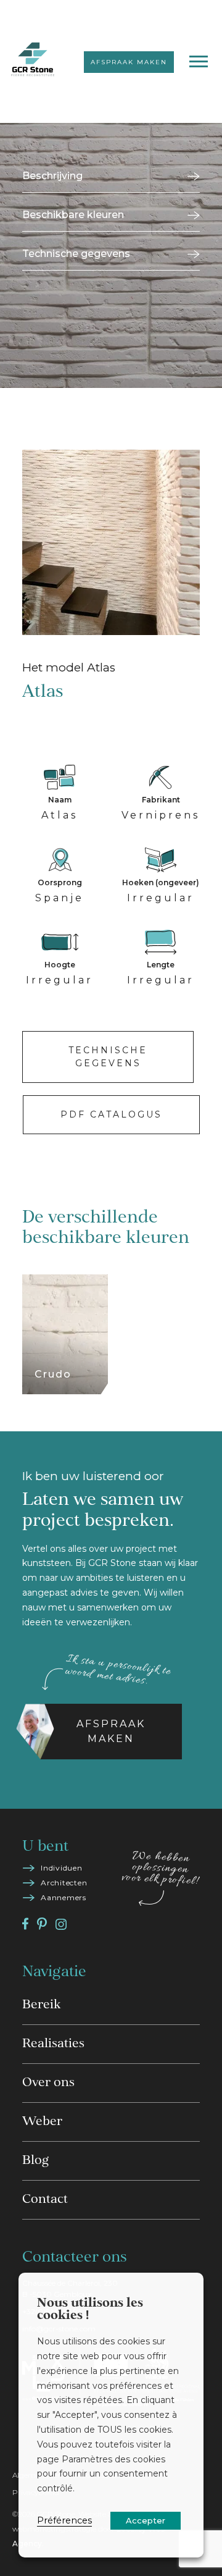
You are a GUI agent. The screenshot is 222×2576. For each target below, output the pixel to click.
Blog (35, 2161)
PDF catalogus (111, 1114)
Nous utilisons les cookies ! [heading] (90, 2310)
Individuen (62, 1868)
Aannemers (64, 1897)
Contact (45, 2200)
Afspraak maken (129, 62)
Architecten (64, 1883)
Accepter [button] (146, 2520)
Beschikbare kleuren (73, 215)
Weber (42, 2122)
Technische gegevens (76, 254)
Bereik (41, 2005)
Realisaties (53, 2044)
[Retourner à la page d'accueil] (33, 61)
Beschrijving (52, 176)
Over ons (48, 2083)
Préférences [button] (64, 2520)
